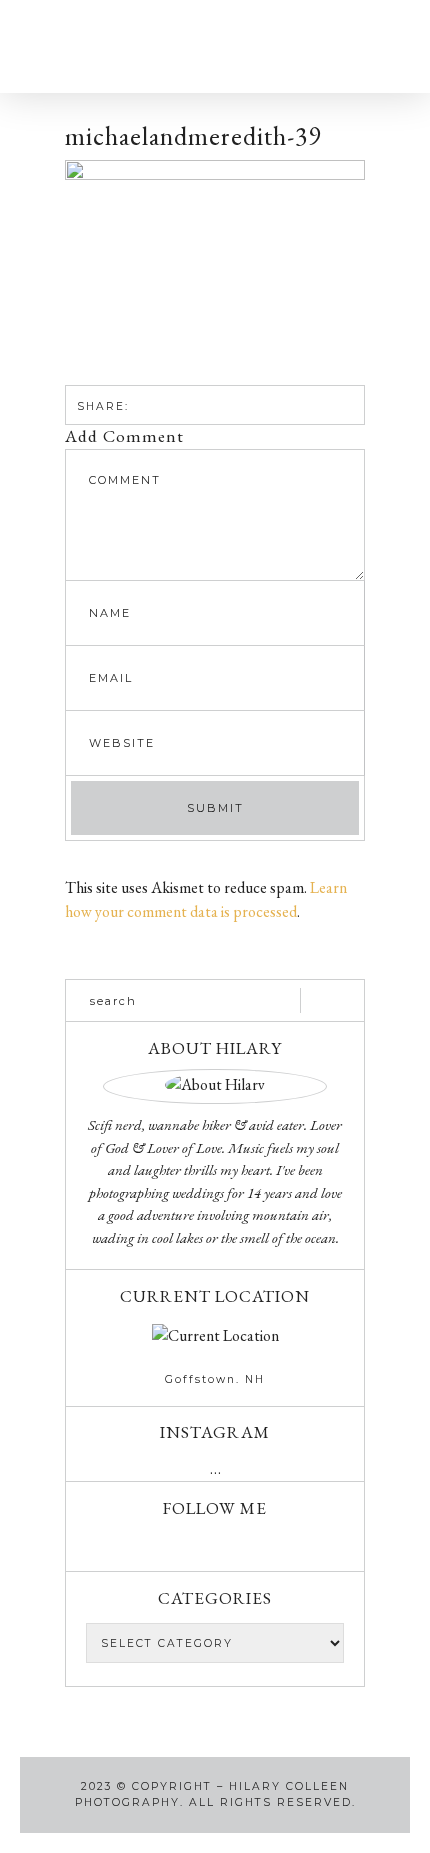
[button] (89, 46)
